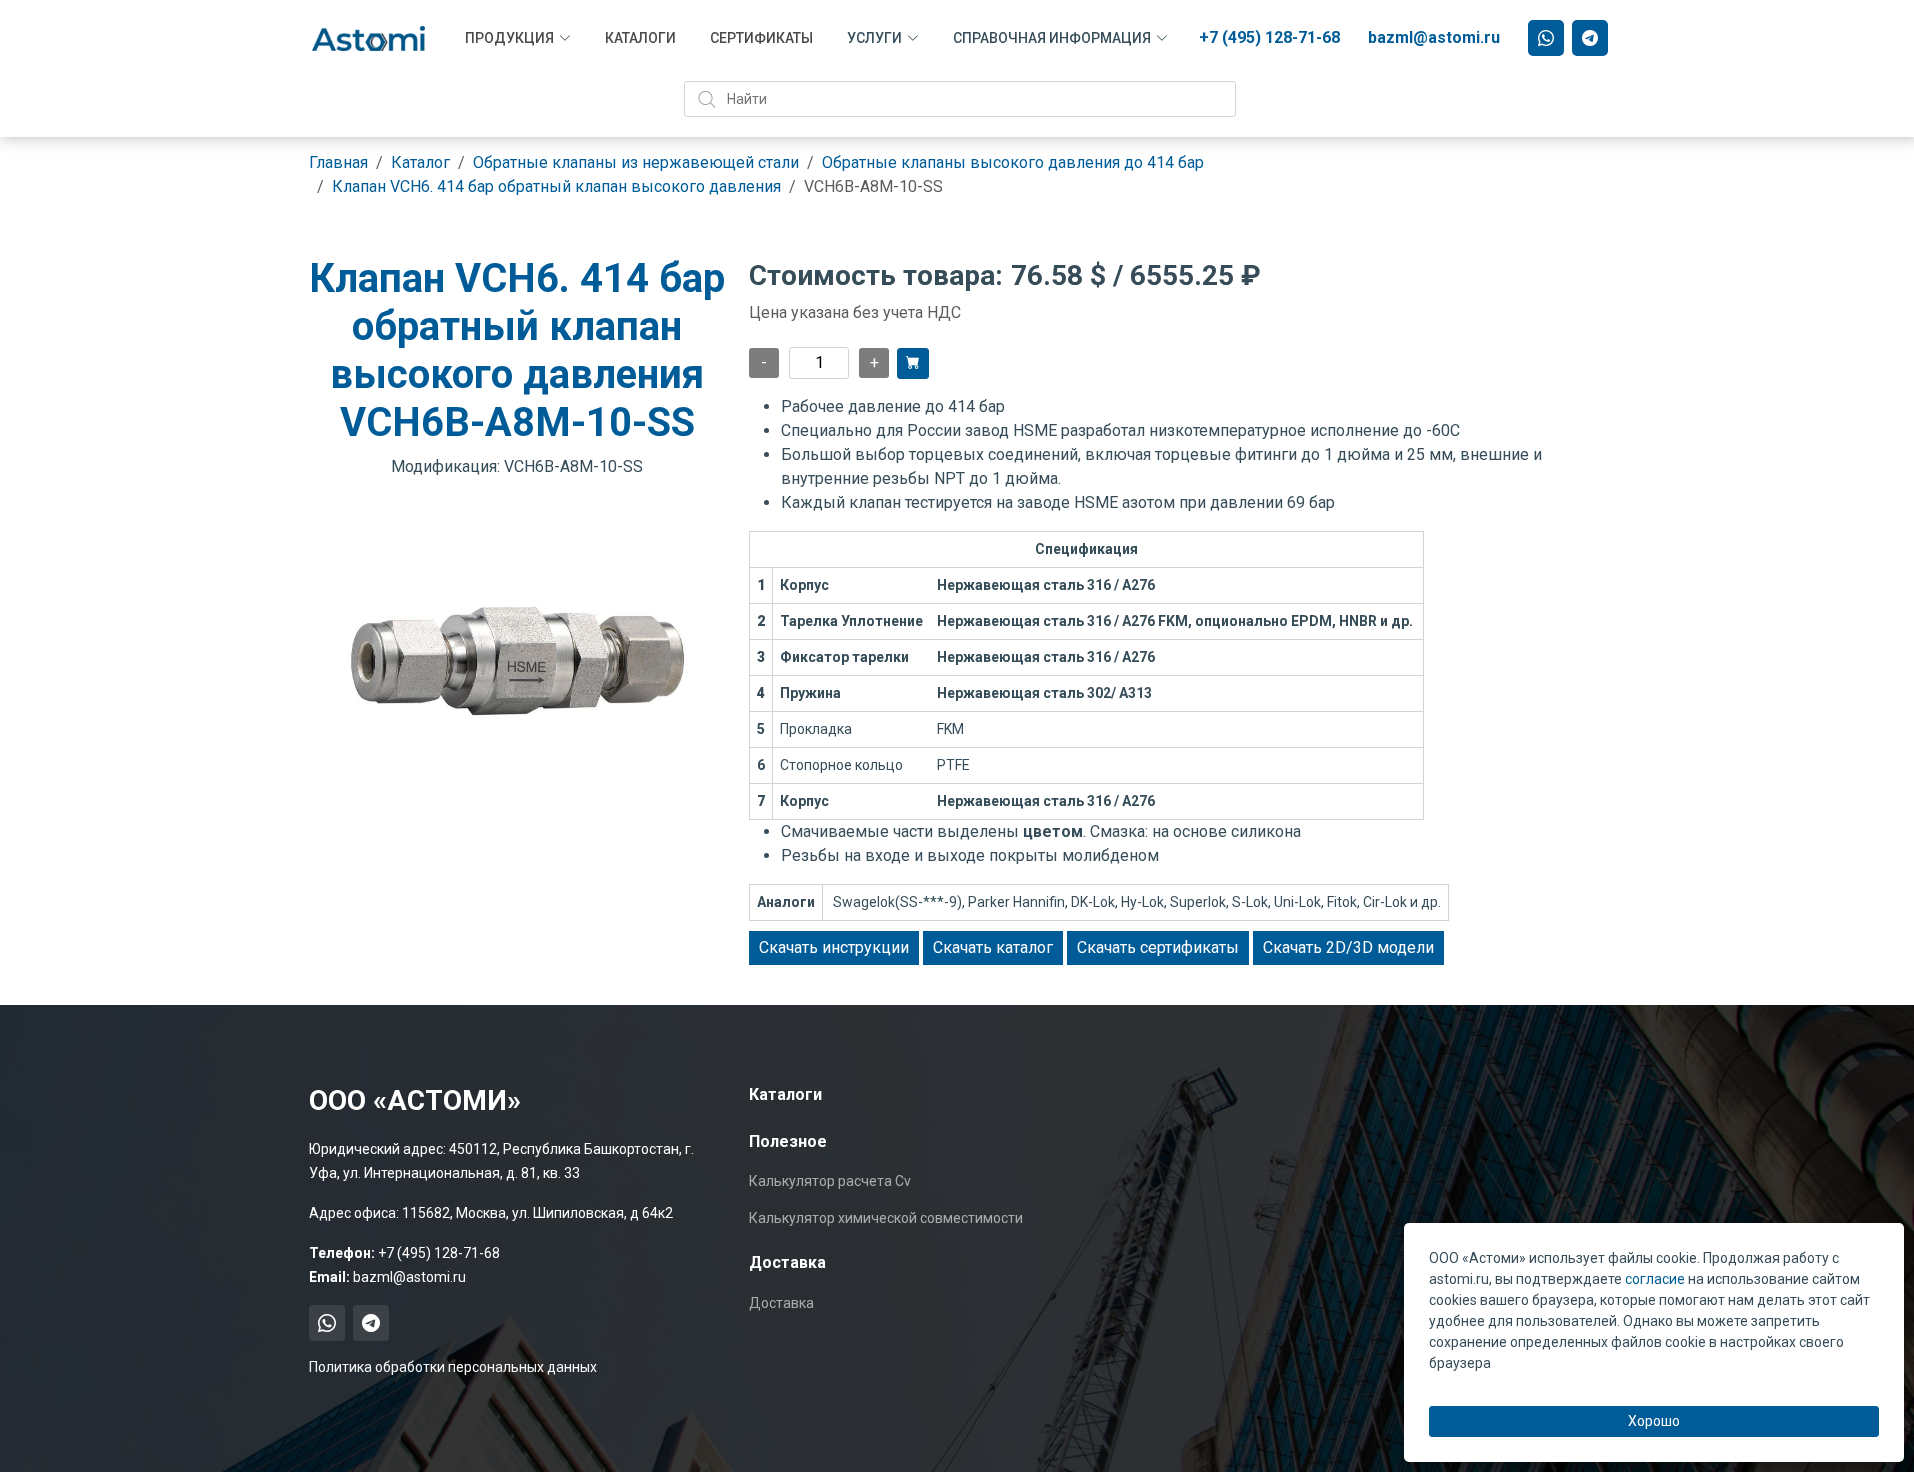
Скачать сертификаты (1158, 947)
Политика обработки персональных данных (453, 1367)
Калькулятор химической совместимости (886, 1218)
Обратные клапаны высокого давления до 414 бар (1013, 162)
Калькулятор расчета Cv (830, 1181)
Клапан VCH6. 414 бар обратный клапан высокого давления (556, 186)
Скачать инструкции (834, 947)
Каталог (420, 162)
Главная (338, 162)
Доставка (781, 1303)
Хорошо (1654, 1421)
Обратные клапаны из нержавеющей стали (636, 162)
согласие (1655, 1279)
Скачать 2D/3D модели (1348, 947)
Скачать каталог (993, 947)
